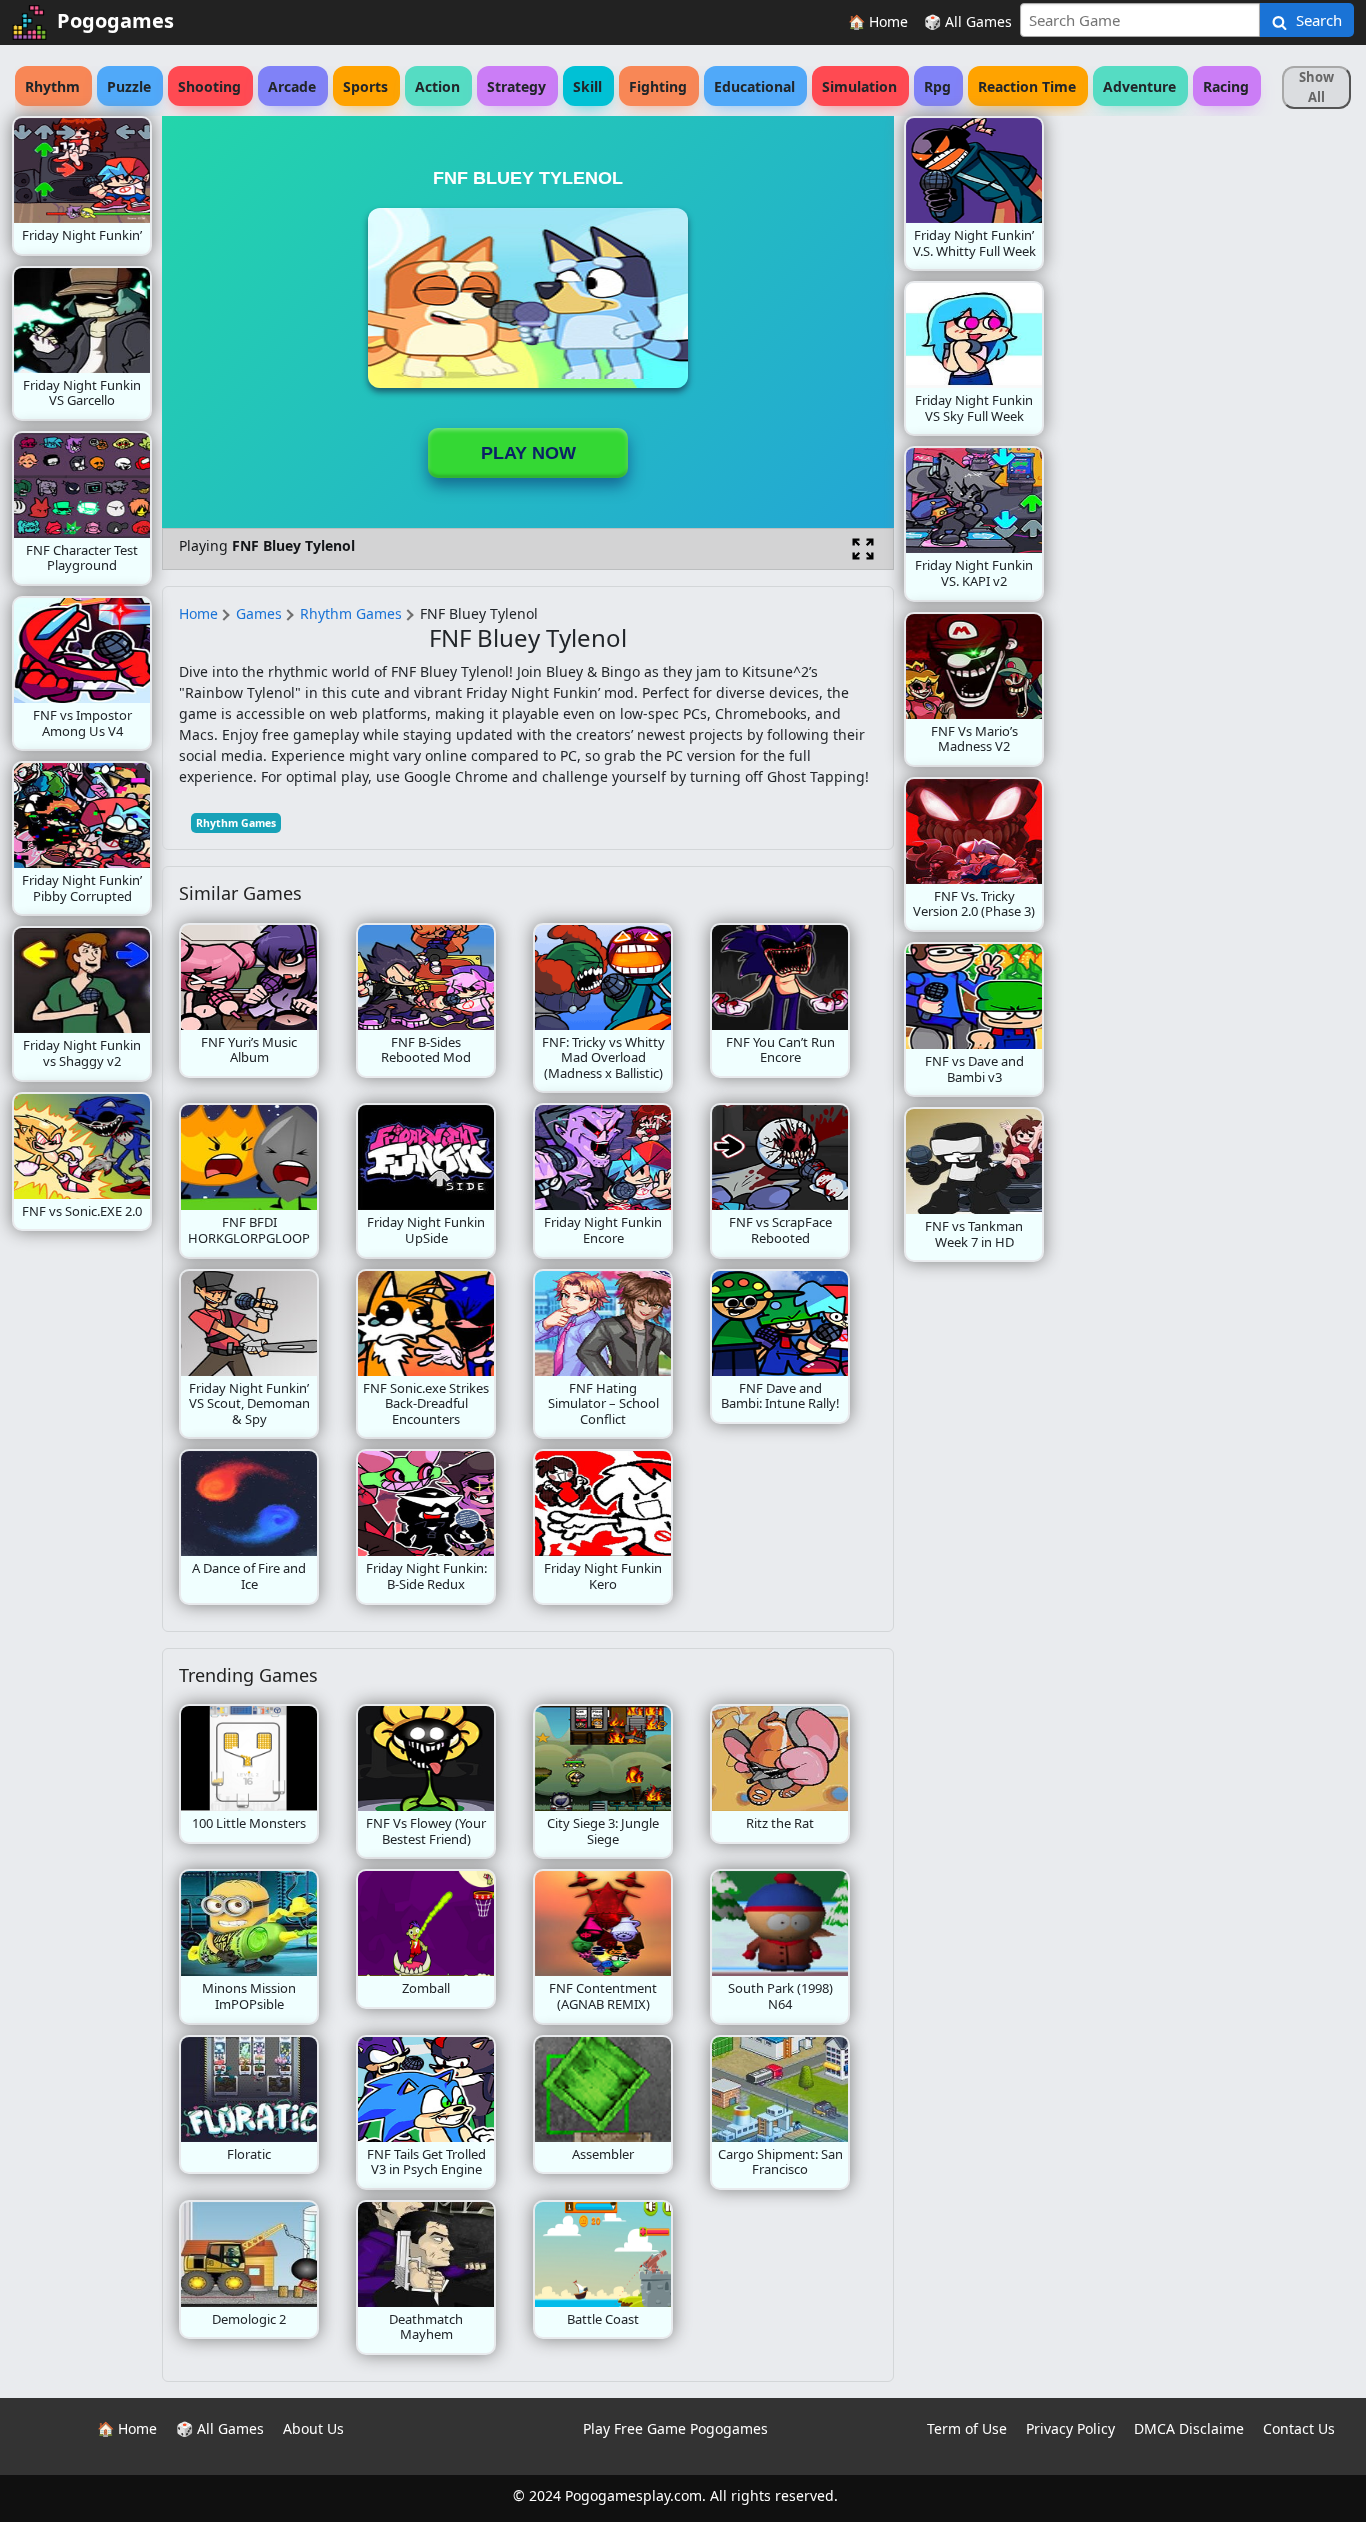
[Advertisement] (1204, 416)
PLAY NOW (528, 453)
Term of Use (967, 2428)
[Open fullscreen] (863, 549)
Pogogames (115, 20)
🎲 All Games (968, 21)
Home (198, 613)
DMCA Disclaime (1189, 2428)
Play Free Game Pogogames (675, 2428)
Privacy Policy (1070, 2428)
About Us (313, 2428)
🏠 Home (878, 21)
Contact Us (1299, 2428)
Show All (1316, 87)
